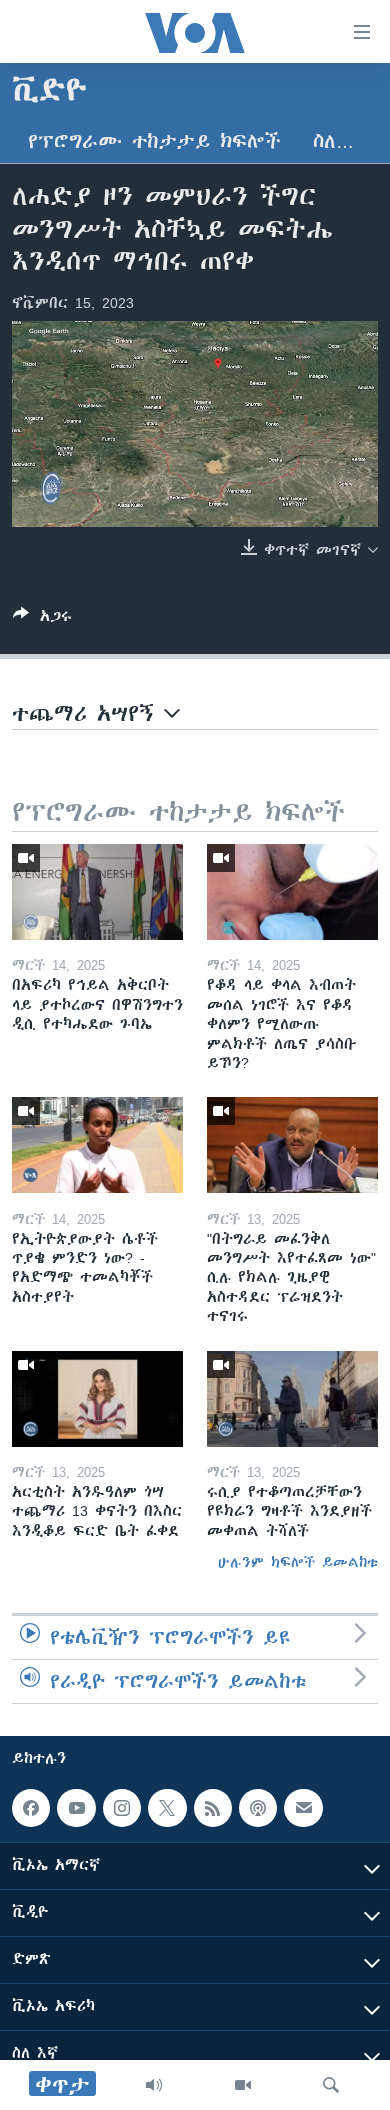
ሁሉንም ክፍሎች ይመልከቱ (298, 1562)
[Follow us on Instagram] (122, 1808)
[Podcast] (258, 1808)
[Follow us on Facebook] (31, 1808)
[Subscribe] (303, 1808)
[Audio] (154, 2085)
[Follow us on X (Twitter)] (167, 1808)
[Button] (42, 619)
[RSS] (213, 1808)
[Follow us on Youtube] (76, 1808)
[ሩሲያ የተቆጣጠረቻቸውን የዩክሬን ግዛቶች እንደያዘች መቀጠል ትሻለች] (292, 1399)
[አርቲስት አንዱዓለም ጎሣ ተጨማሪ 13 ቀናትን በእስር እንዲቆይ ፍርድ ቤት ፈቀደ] (97, 1399)
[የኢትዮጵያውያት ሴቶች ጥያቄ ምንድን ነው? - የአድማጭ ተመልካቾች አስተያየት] (97, 1145)
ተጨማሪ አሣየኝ (88, 713)
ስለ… (333, 141)
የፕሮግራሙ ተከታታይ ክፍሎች (154, 141)
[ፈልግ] (331, 2085)
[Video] (243, 2085)
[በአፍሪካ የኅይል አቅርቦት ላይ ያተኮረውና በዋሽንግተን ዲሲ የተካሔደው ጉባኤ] (97, 892)
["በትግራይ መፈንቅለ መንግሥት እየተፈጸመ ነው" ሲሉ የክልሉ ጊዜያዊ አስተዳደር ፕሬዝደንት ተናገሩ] (292, 1145)
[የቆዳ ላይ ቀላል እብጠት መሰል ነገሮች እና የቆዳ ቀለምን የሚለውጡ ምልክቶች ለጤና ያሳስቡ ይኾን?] (292, 892)
